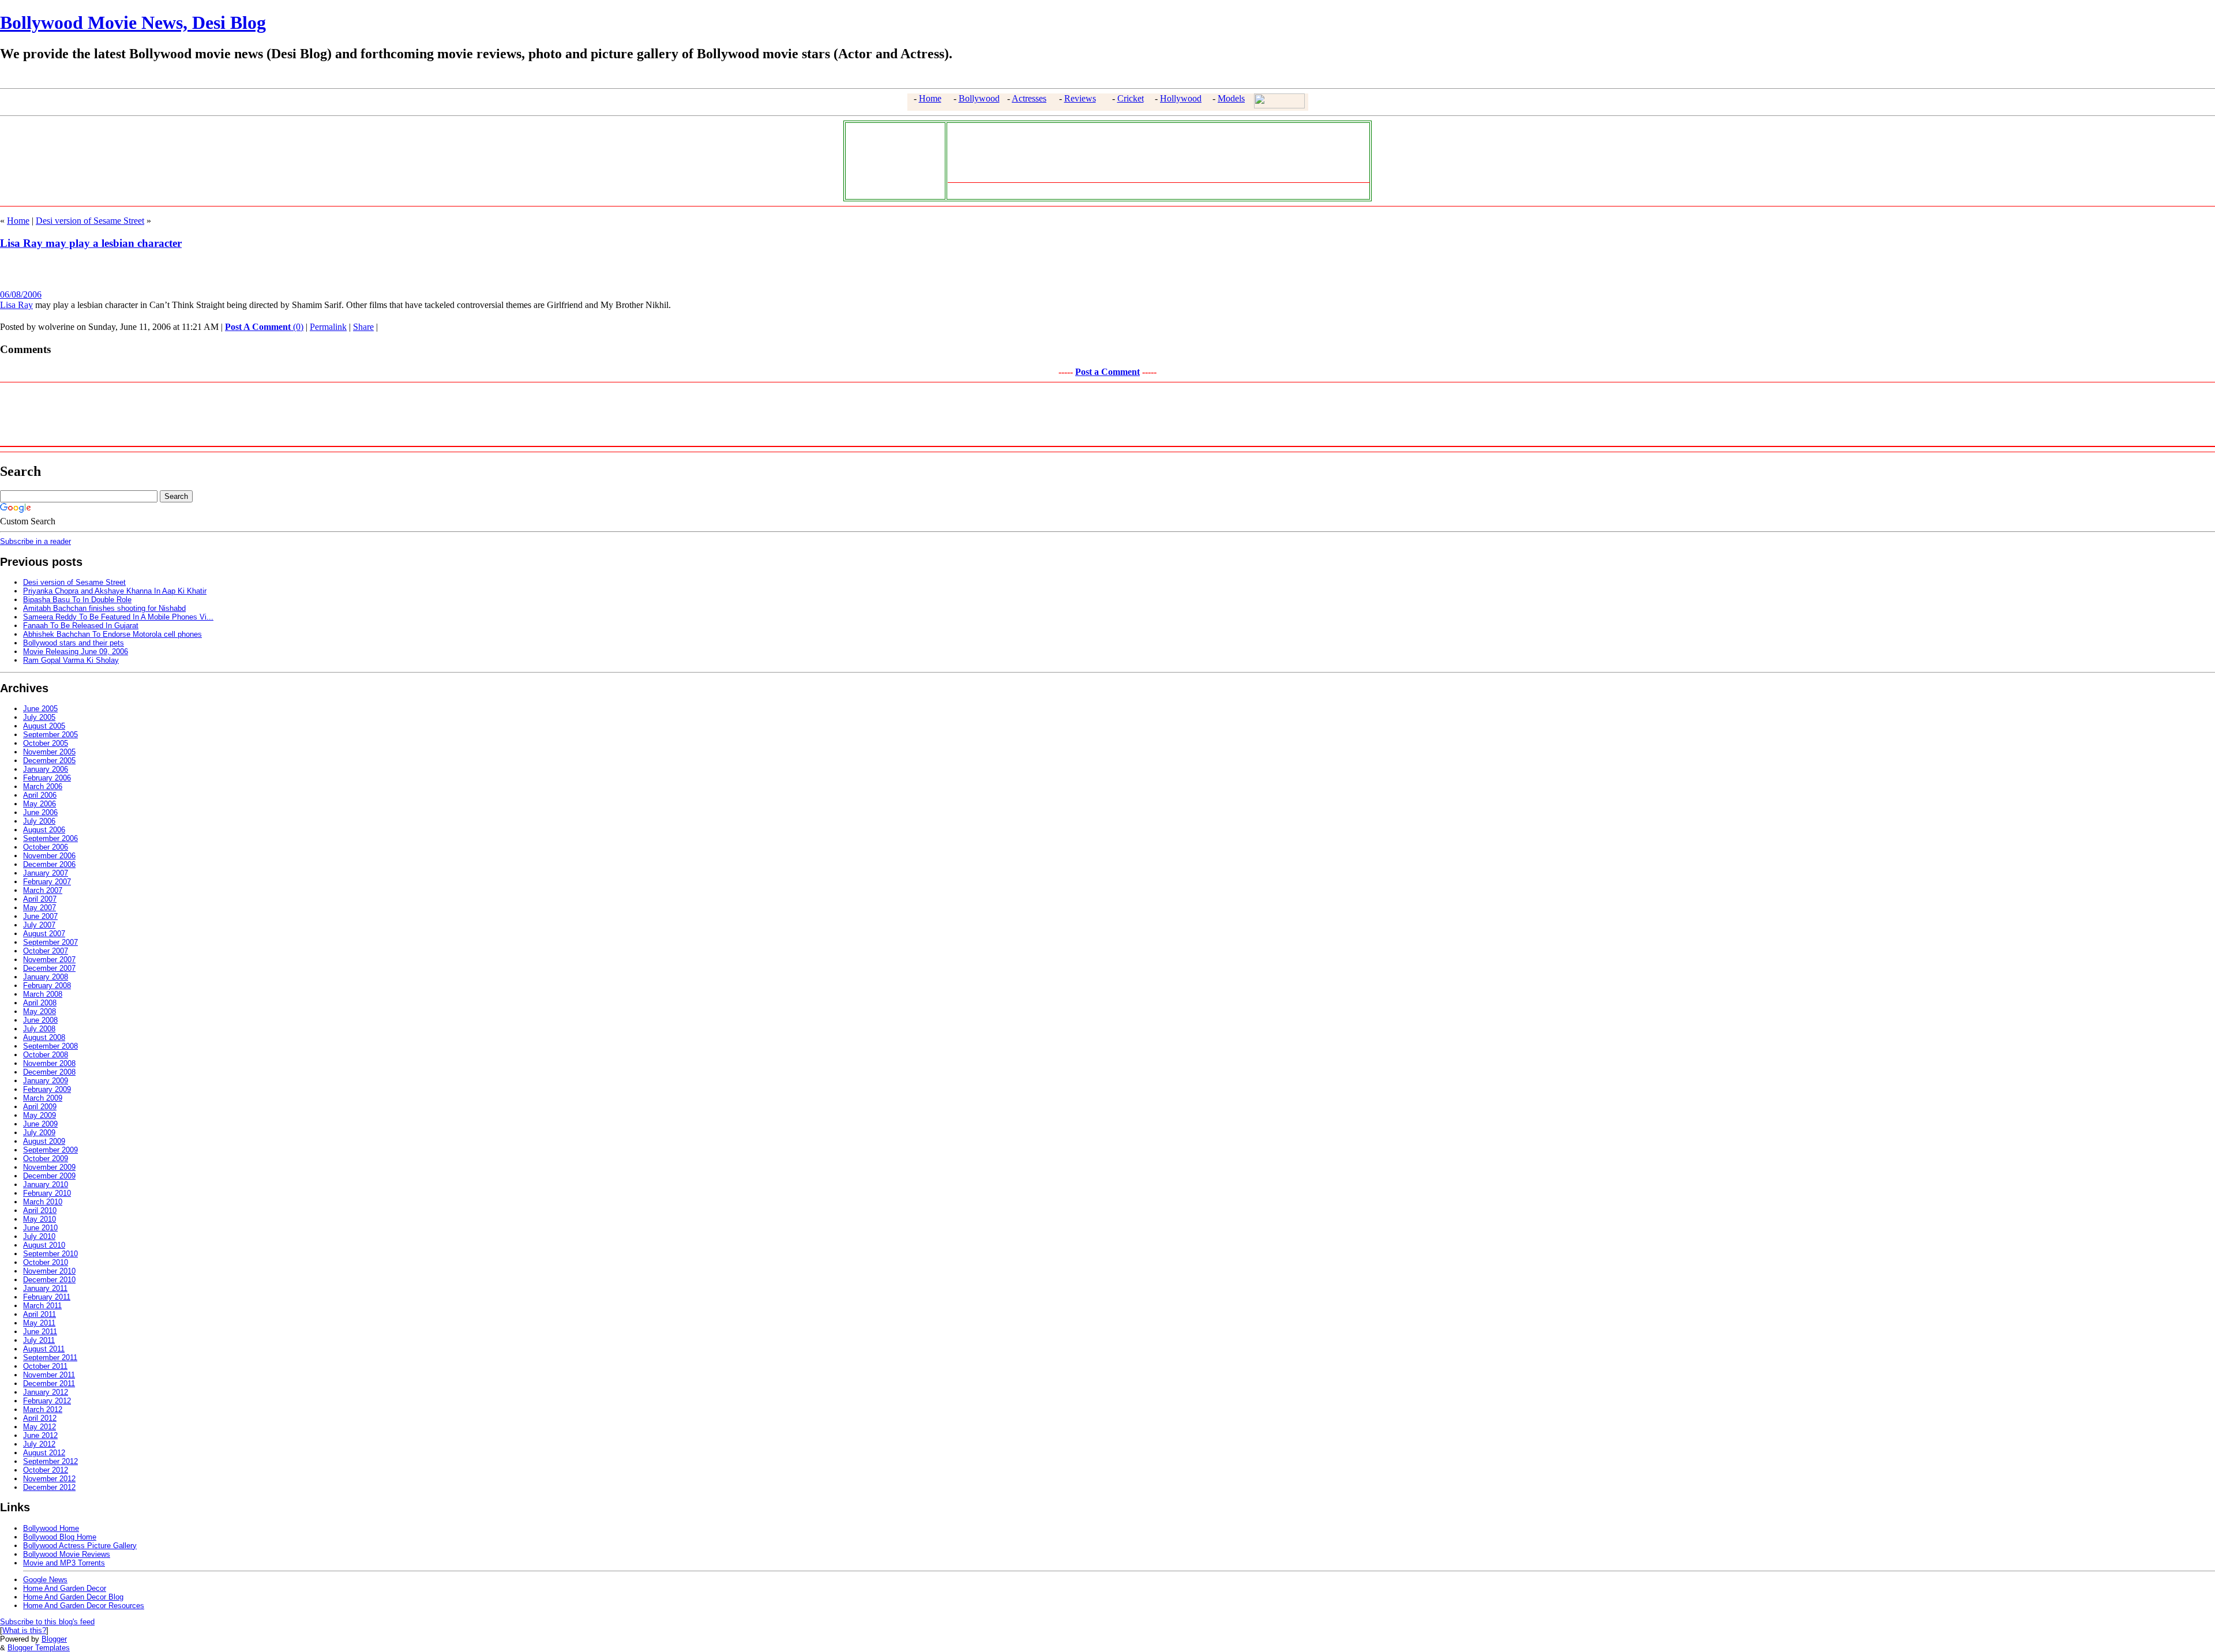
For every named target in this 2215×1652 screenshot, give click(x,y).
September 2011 (50, 1358)
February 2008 (47, 985)
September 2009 (50, 1150)
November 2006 (49, 856)
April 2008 (40, 1003)
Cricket (1131, 98)
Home (930, 98)
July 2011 (39, 1340)
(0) (264, 327)
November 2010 (49, 1271)
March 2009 (43, 1098)
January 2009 (46, 1081)
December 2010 (49, 1280)
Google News (45, 1580)
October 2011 (45, 1366)
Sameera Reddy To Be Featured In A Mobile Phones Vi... (118, 617)
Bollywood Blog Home (60, 1537)
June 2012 (40, 1435)
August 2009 (44, 1141)
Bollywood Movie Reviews (67, 1554)
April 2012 (40, 1418)
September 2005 (50, 735)
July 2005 (39, 717)
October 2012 (46, 1470)
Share (363, 327)
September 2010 (50, 1254)
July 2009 (39, 1133)
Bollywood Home (51, 1528)
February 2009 (47, 1089)
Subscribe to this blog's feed (47, 1622)
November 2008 (49, 1063)
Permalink (328, 327)
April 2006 (40, 795)
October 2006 (46, 847)
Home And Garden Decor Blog (73, 1597)
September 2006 (50, 838)
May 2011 (39, 1323)
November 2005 (49, 752)
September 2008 (50, 1046)
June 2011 (40, 1332)
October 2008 (46, 1055)
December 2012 (49, 1487)
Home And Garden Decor (65, 1588)
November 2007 (49, 960)
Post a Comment (1107, 372)
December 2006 (49, 864)
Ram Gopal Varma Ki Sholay (71, 660)
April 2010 (40, 1210)
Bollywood (979, 98)
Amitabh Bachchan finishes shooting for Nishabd (104, 608)
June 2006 (40, 812)
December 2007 (49, 968)
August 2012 (44, 1453)
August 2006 (44, 830)
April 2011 (40, 1314)
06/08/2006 (21, 294)
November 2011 (49, 1375)
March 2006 (43, 786)
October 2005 (46, 743)
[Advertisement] (892, 160)
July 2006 (39, 821)
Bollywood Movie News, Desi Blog (133, 22)
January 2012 (46, 1392)
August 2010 (44, 1245)
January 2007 (46, 873)
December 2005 (49, 761)
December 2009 (49, 1176)
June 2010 (40, 1228)
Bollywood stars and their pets (74, 643)
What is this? (24, 1630)
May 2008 (40, 1011)
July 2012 (39, 1444)
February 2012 (47, 1401)
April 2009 (40, 1107)
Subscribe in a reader (35, 541)
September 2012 (50, 1461)
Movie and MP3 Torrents (64, 1563)
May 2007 (40, 908)
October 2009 (46, 1159)
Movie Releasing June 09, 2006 (76, 652)
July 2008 (39, 1029)
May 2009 (40, 1115)
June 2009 (40, 1124)
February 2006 (47, 778)
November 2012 (49, 1479)
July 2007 (39, 925)
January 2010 (46, 1184)
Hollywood (1181, 98)
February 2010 (47, 1193)
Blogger (54, 1639)
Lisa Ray (16, 305)
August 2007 (44, 934)
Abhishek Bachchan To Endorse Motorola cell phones (112, 634)
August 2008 (44, 1037)
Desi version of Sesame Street (90, 221)
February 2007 (47, 882)
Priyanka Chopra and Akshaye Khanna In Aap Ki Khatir (115, 591)
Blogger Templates (39, 1648)
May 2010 (40, 1219)
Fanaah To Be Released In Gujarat (81, 626)
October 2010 (46, 1262)
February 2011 (47, 1297)
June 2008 (40, 1020)
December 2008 (49, 1072)
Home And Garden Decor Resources (84, 1606)
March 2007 (43, 890)
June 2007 (40, 916)
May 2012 (40, 1427)
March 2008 (43, 994)
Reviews (1080, 98)
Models (1231, 98)
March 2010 (43, 1202)
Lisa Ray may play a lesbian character (91, 243)
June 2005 (40, 709)
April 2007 (40, 899)
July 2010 (39, 1236)
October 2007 (46, 951)
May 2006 (40, 804)
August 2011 (44, 1349)
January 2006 (46, 769)
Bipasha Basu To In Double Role (77, 600)
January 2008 (46, 977)
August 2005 (44, 726)
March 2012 (43, 1409)
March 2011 (42, 1306)
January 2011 (45, 1288)
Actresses (1029, 98)
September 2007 (50, 942)
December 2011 (49, 1383)
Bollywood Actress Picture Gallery (80, 1546)
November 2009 (49, 1167)
